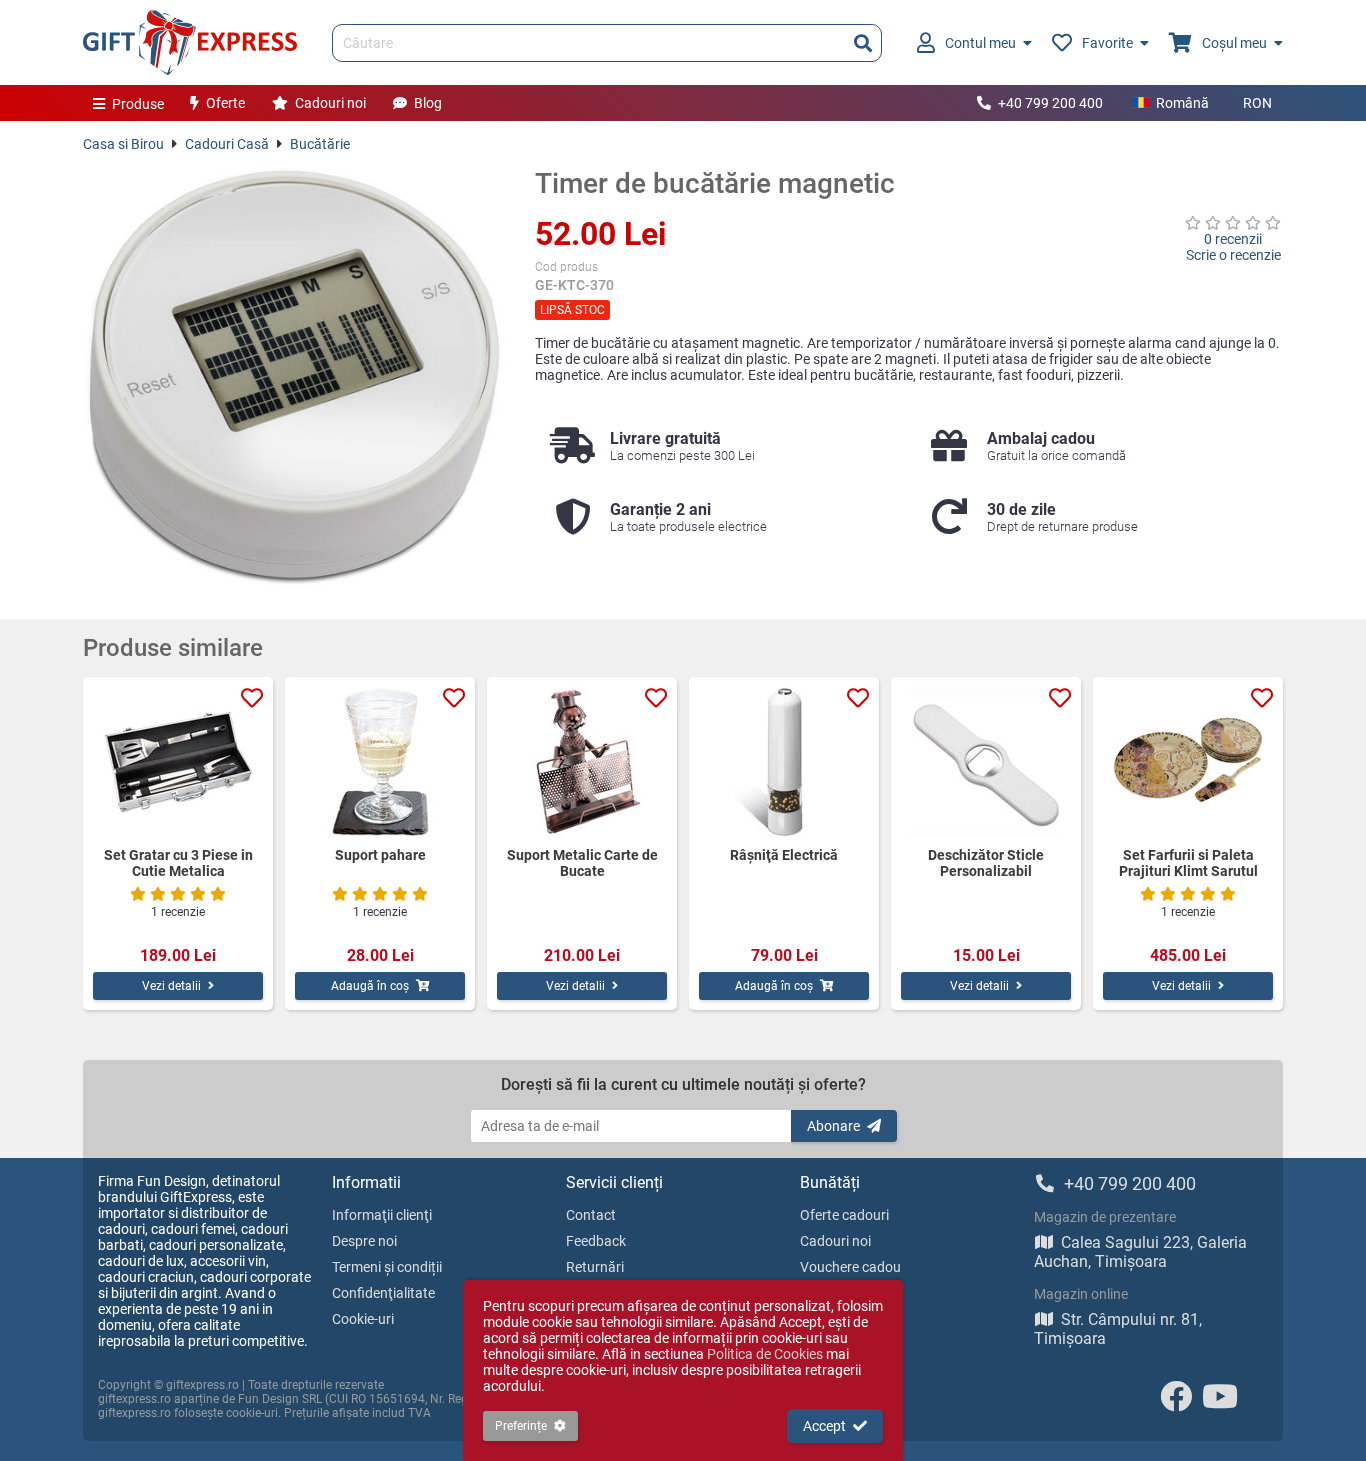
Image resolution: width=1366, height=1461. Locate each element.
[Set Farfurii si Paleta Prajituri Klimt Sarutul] (1188, 762)
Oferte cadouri (844, 1215)
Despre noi (364, 1241)
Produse (138, 104)
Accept (824, 1426)
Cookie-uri (363, 1319)
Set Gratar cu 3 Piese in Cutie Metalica (178, 863)
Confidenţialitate (383, 1293)
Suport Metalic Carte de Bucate (582, 863)
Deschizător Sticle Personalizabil (986, 863)
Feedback (596, 1241)
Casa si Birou (123, 144)
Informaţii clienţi (382, 1215)
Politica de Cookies (765, 1354)
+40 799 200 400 (1050, 103)
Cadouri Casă (227, 144)
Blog (428, 103)
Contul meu (980, 43)
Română (1182, 103)
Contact (591, 1215)
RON (1257, 103)
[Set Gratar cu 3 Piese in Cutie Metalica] (178, 762)
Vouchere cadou (850, 1267)
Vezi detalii (171, 986)
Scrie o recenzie (1233, 255)
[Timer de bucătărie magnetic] (294, 378)
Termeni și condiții (387, 1267)
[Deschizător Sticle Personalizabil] (986, 762)
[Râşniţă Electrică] (784, 762)
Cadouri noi (330, 103)
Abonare (833, 1126)
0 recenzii (1233, 239)
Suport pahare (380, 855)
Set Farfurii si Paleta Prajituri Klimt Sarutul (1188, 863)
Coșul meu (1234, 43)
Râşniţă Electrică (784, 855)
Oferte (225, 103)
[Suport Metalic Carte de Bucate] (582, 762)
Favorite (1107, 43)
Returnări (595, 1267)
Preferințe (521, 1426)
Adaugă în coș (370, 986)
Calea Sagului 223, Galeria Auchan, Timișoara (1140, 1252)
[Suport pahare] (380, 762)
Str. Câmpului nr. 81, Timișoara (1118, 1329)
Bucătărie (320, 144)
